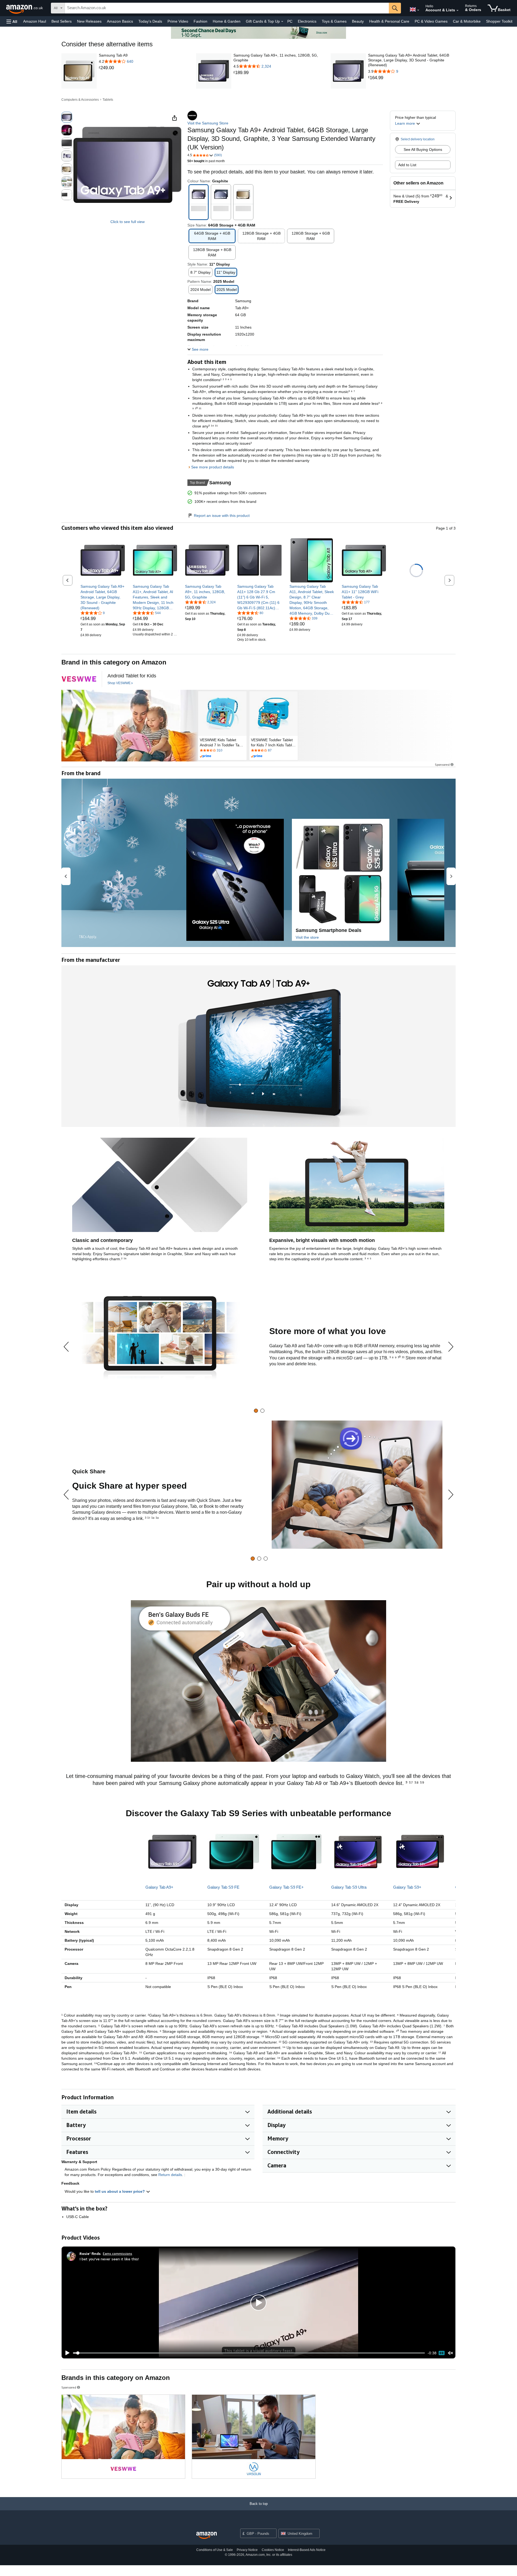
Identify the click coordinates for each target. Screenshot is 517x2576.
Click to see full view (127, 222)
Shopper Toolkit (499, 21)
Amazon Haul (35, 21)
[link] (116, 68)
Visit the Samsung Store (208, 123)
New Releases (89, 21)
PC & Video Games (431, 21)
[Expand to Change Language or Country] (418, 10)
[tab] (256, 1411)
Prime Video (178, 21)
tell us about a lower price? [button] (120, 2191)
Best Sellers (62, 21)
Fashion (200, 21)
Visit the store (307, 937)
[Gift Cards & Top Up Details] (282, 22)
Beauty (358, 21)
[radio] (67, 117)
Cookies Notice (273, 2550)
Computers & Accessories (80, 100)
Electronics (307, 21)
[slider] (249, 2353)
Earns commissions (118, 2253)
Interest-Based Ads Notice (307, 2550)
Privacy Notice (247, 2550)
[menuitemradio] (442, 2353)
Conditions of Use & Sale (215, 2550)
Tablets (108, 100)
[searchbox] (227, 8)
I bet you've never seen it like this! (109, 2259)
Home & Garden (227, 21)
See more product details (213, 467)
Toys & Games (334, 21)
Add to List (407, 165)
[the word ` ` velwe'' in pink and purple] (79, 679)
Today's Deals (150, 21)
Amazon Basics (120, 21)
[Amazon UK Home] (207, 2535)
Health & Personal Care (389, 21)
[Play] (66, 2353)
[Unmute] (450, 2353)
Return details (170, 2175)
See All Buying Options (423, 149)
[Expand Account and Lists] (457, 11)
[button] (12, 21)
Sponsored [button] (442, 765)
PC (290, 21)
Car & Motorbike (467, 21)
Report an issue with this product (222, 516)
